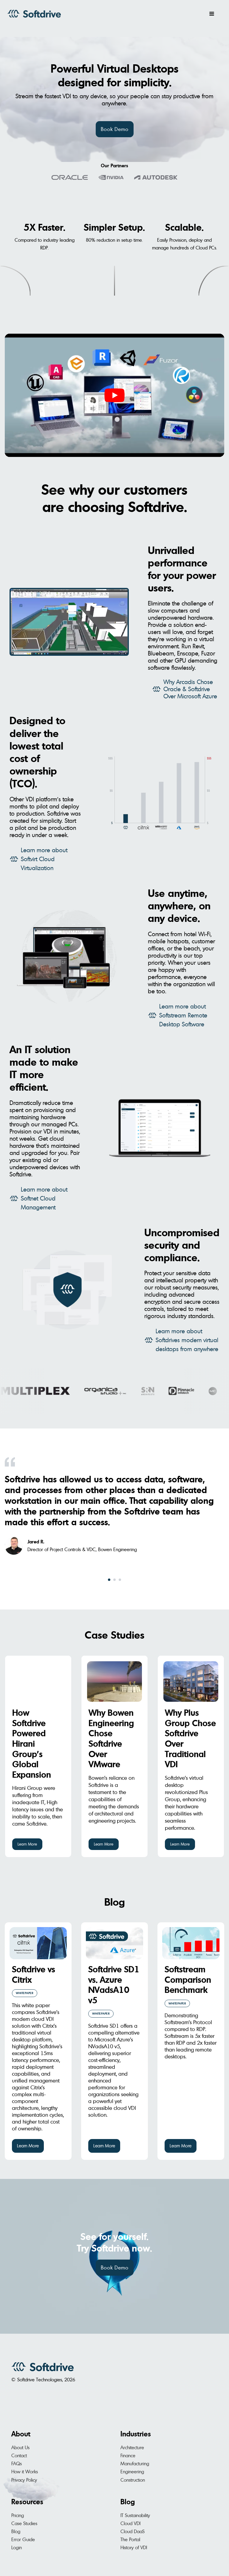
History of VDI (134, 2547)
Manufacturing (135, 2463)
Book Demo (115, 129)
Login (17, 2547)
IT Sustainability (135, 2515)
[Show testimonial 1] (109, 1580)
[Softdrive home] (34, 14)
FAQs (17, 2463)
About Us (20, 2447)
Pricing (18, 2515)
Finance (128, 2455)
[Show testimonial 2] (114, 1580)
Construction (133, 2480)
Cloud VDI (130, 2523)
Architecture (132, 2447)
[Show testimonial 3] (120, 1580)
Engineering (132, 2472)
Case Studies (114, 1635)
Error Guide (23, 2539)
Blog (115, 1902)
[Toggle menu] (212, 14)
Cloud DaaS (133, 2531)
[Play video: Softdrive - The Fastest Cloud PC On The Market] (114, 395)
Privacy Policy (24, 2480)
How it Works (25, 2472)
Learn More (27, 1844)
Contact (19, 2455)
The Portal (130, 2539)
